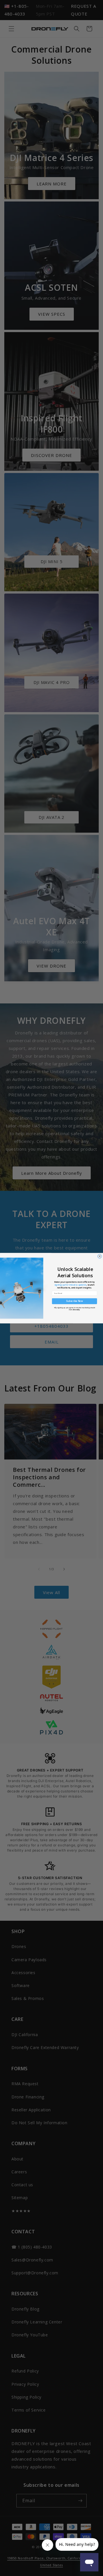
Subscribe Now (75, 1301)
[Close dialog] (100, 1256)
